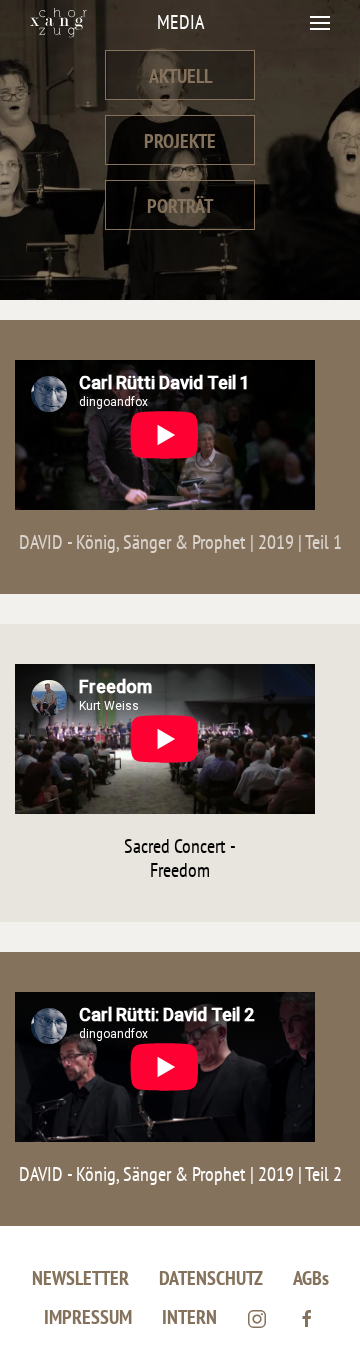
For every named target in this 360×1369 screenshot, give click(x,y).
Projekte (180, 141)
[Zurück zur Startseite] (58, 22)
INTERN (189, 1317)
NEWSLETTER (80, 1278)
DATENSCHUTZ (211, 1278)
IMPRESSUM (88, 1317)
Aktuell (180, 76)
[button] (320, 22)
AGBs (311, 1278)
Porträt (180, 206)
